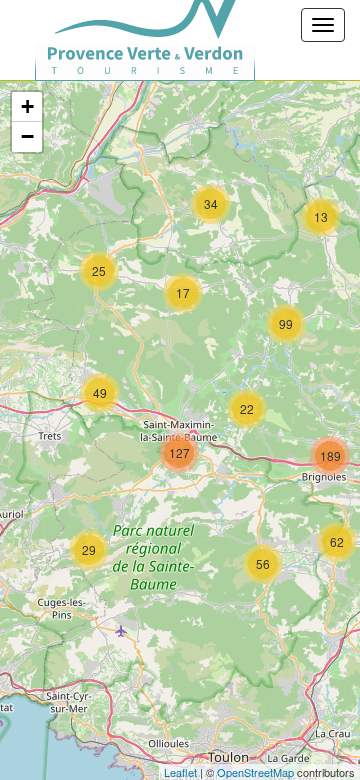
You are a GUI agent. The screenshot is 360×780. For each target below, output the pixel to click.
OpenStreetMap (255, 772)
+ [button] (27, 106)
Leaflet (180, 772)
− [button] (27, 136)
